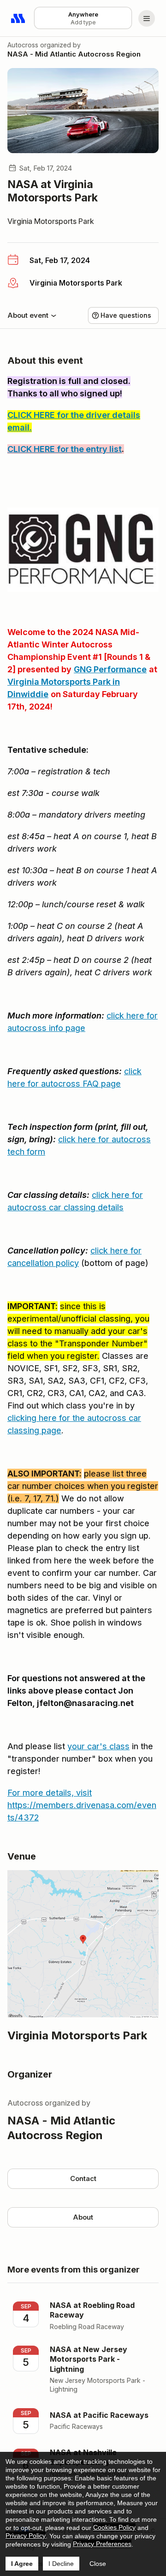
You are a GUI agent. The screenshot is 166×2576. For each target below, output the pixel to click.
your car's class (98, 1746)
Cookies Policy (114, 2527)
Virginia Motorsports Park (51, 221)
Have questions (126, 315)
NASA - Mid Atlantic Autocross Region (74, 54)
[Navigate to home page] (18, 18)
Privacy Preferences (102, 2544)
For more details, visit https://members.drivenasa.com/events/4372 (82, 1805)
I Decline (61, 2564)
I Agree (22, 2564)
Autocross (23, 45)
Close (98, 2564)
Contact (83, 2178)
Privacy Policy (26, 2536)
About (83, 2217)
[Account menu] (147, 18)
